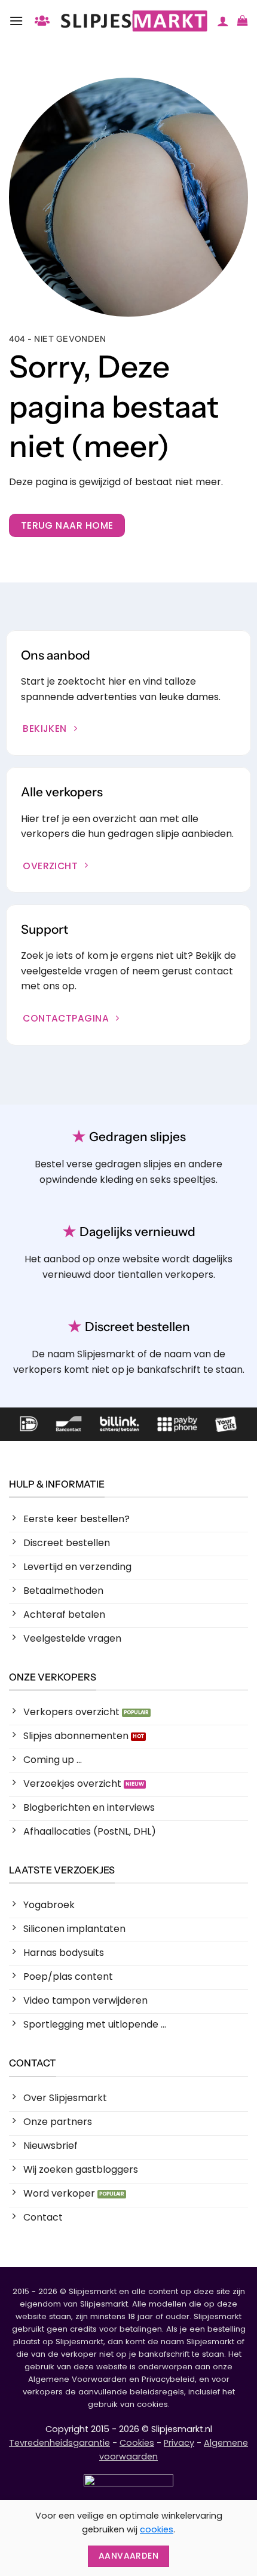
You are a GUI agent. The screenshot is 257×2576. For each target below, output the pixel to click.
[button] (16, 21)
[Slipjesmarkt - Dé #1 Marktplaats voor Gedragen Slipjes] (134, 21)
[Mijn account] (223, 21)
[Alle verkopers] (42, 21)
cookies (157, 2529)
